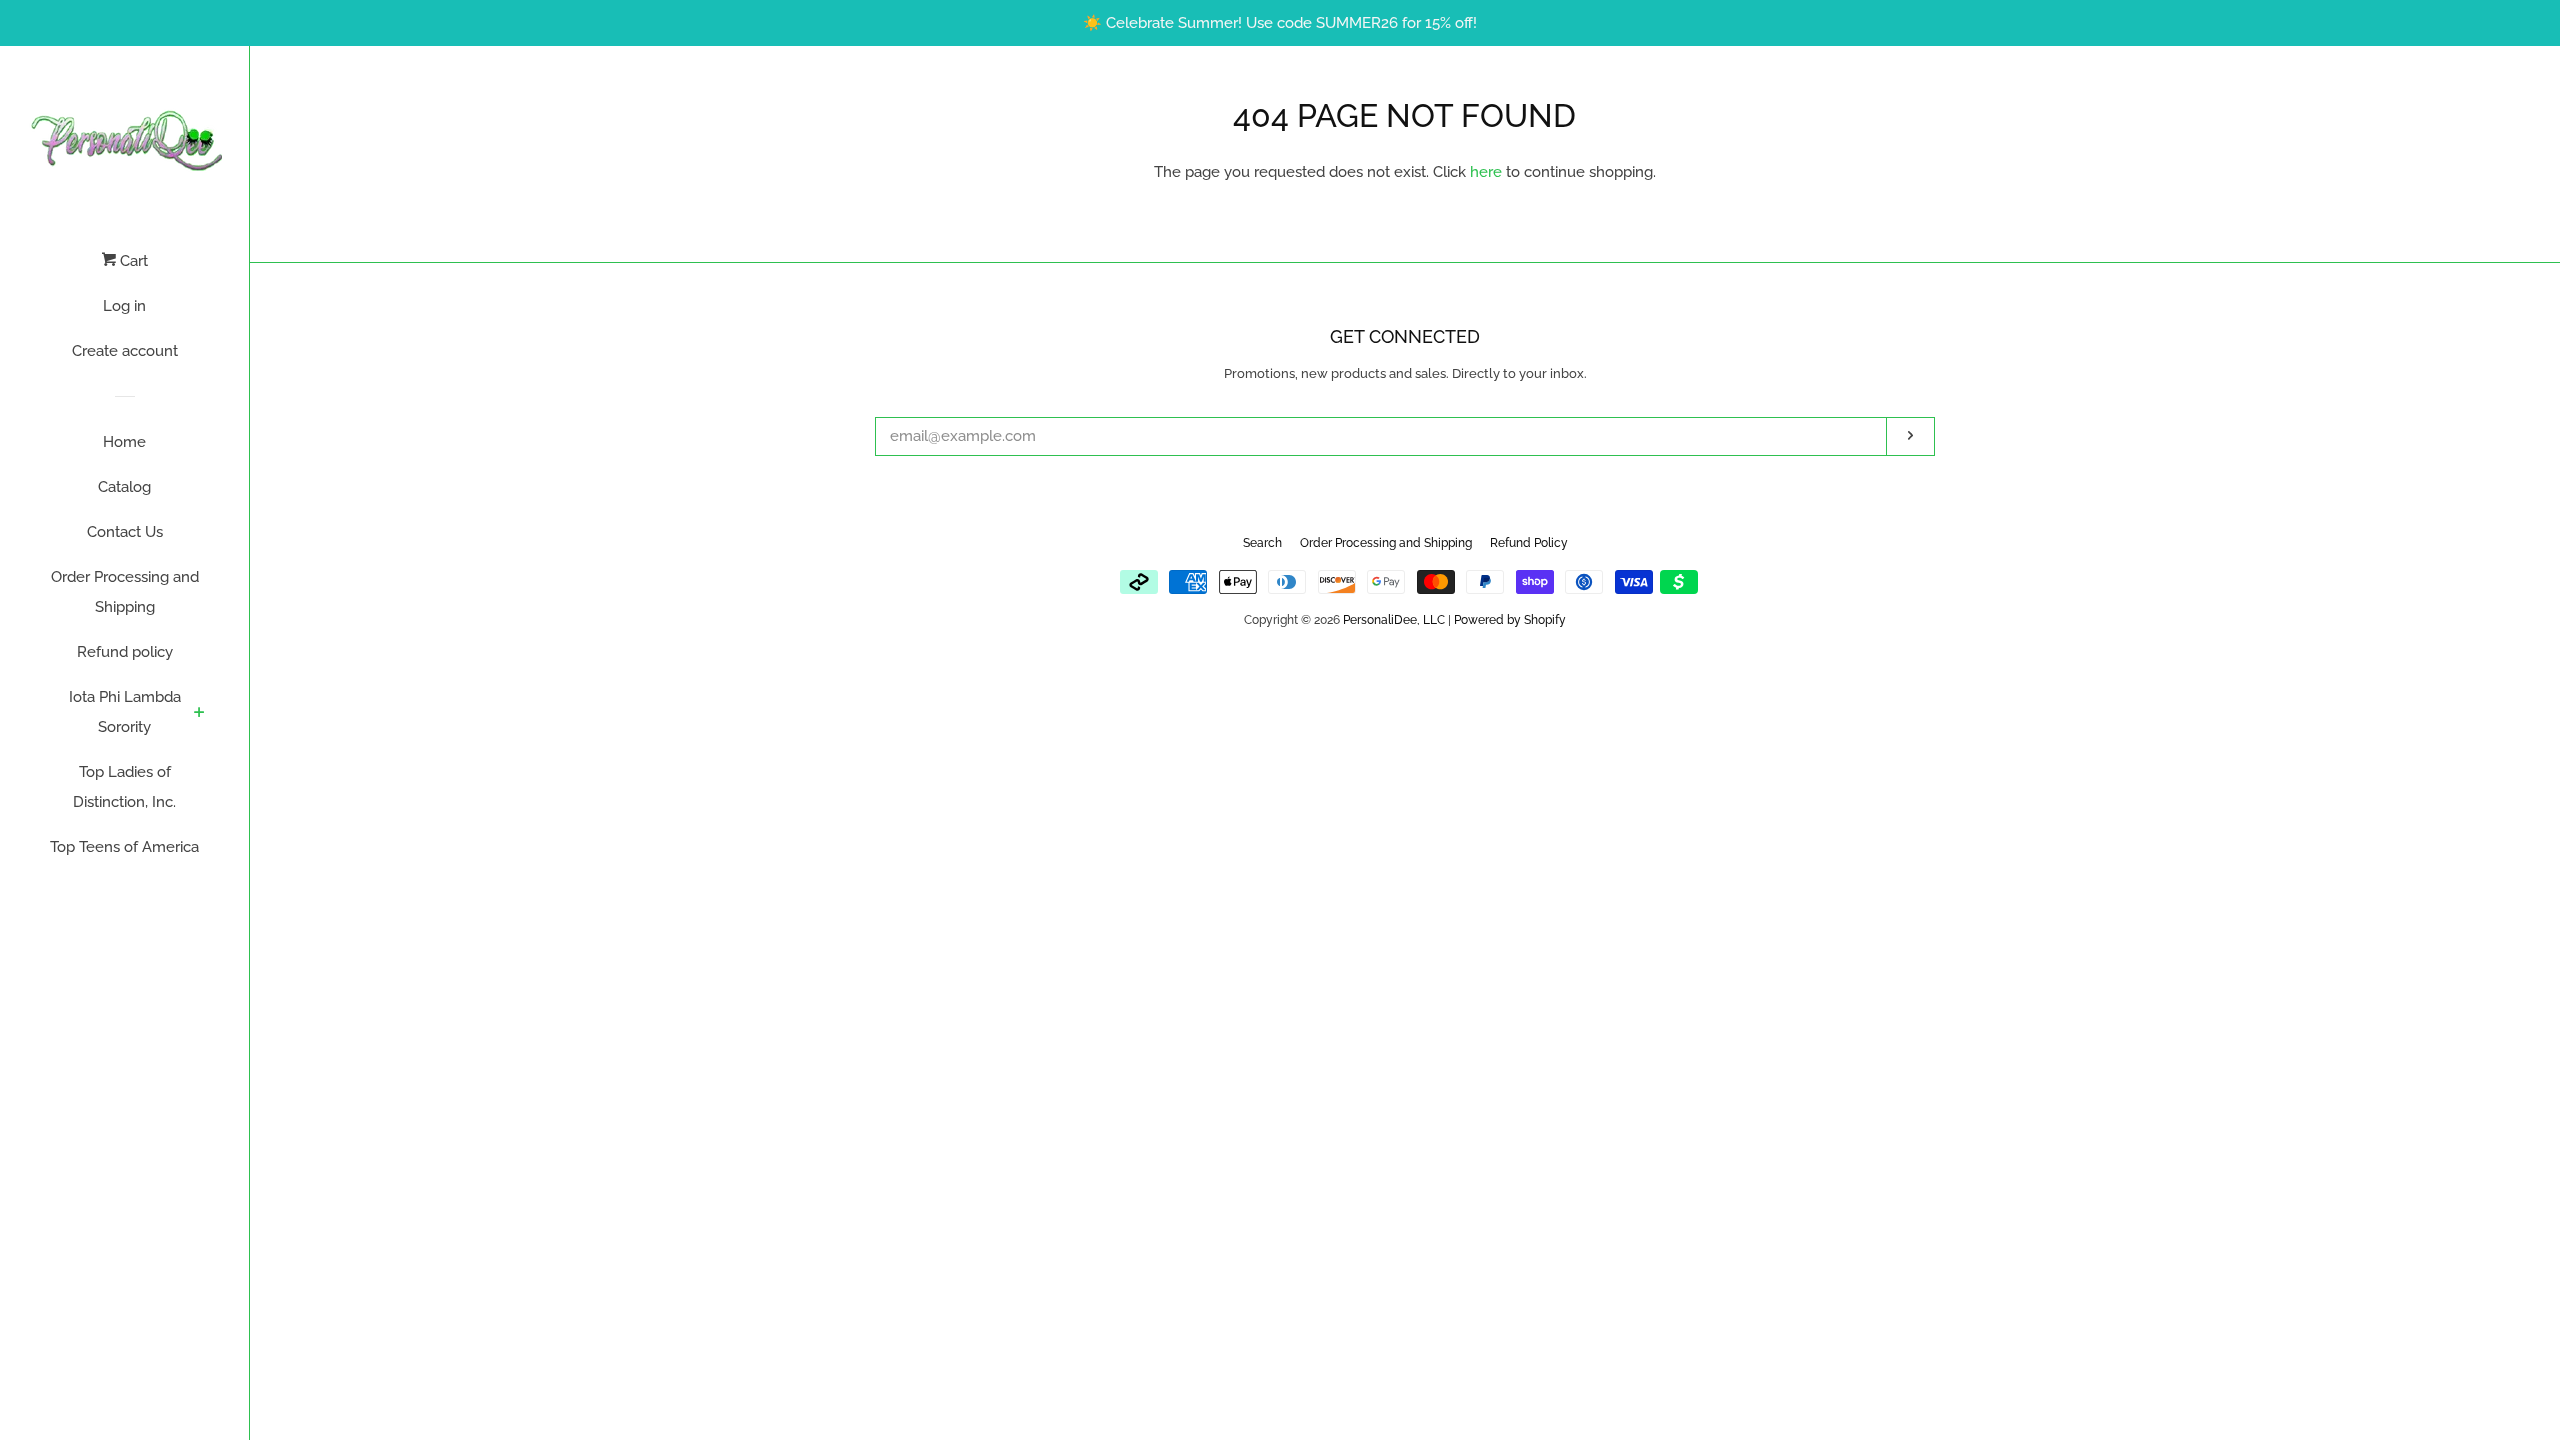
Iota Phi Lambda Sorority (125, 712)
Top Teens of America (124, 847)
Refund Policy (1529, 543)
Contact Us (125, 532)
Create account (125, 351)
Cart (132, 261)
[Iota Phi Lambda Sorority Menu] (199, 714)
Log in (124, 306)
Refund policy (125, 652)
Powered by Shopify (1510, 620)
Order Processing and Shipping (125, 592)
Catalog (124, 487)
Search (1262, 543)
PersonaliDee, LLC (1394, 620)
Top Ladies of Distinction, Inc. (124, 787)
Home (124, 442)
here (1486, 172)
